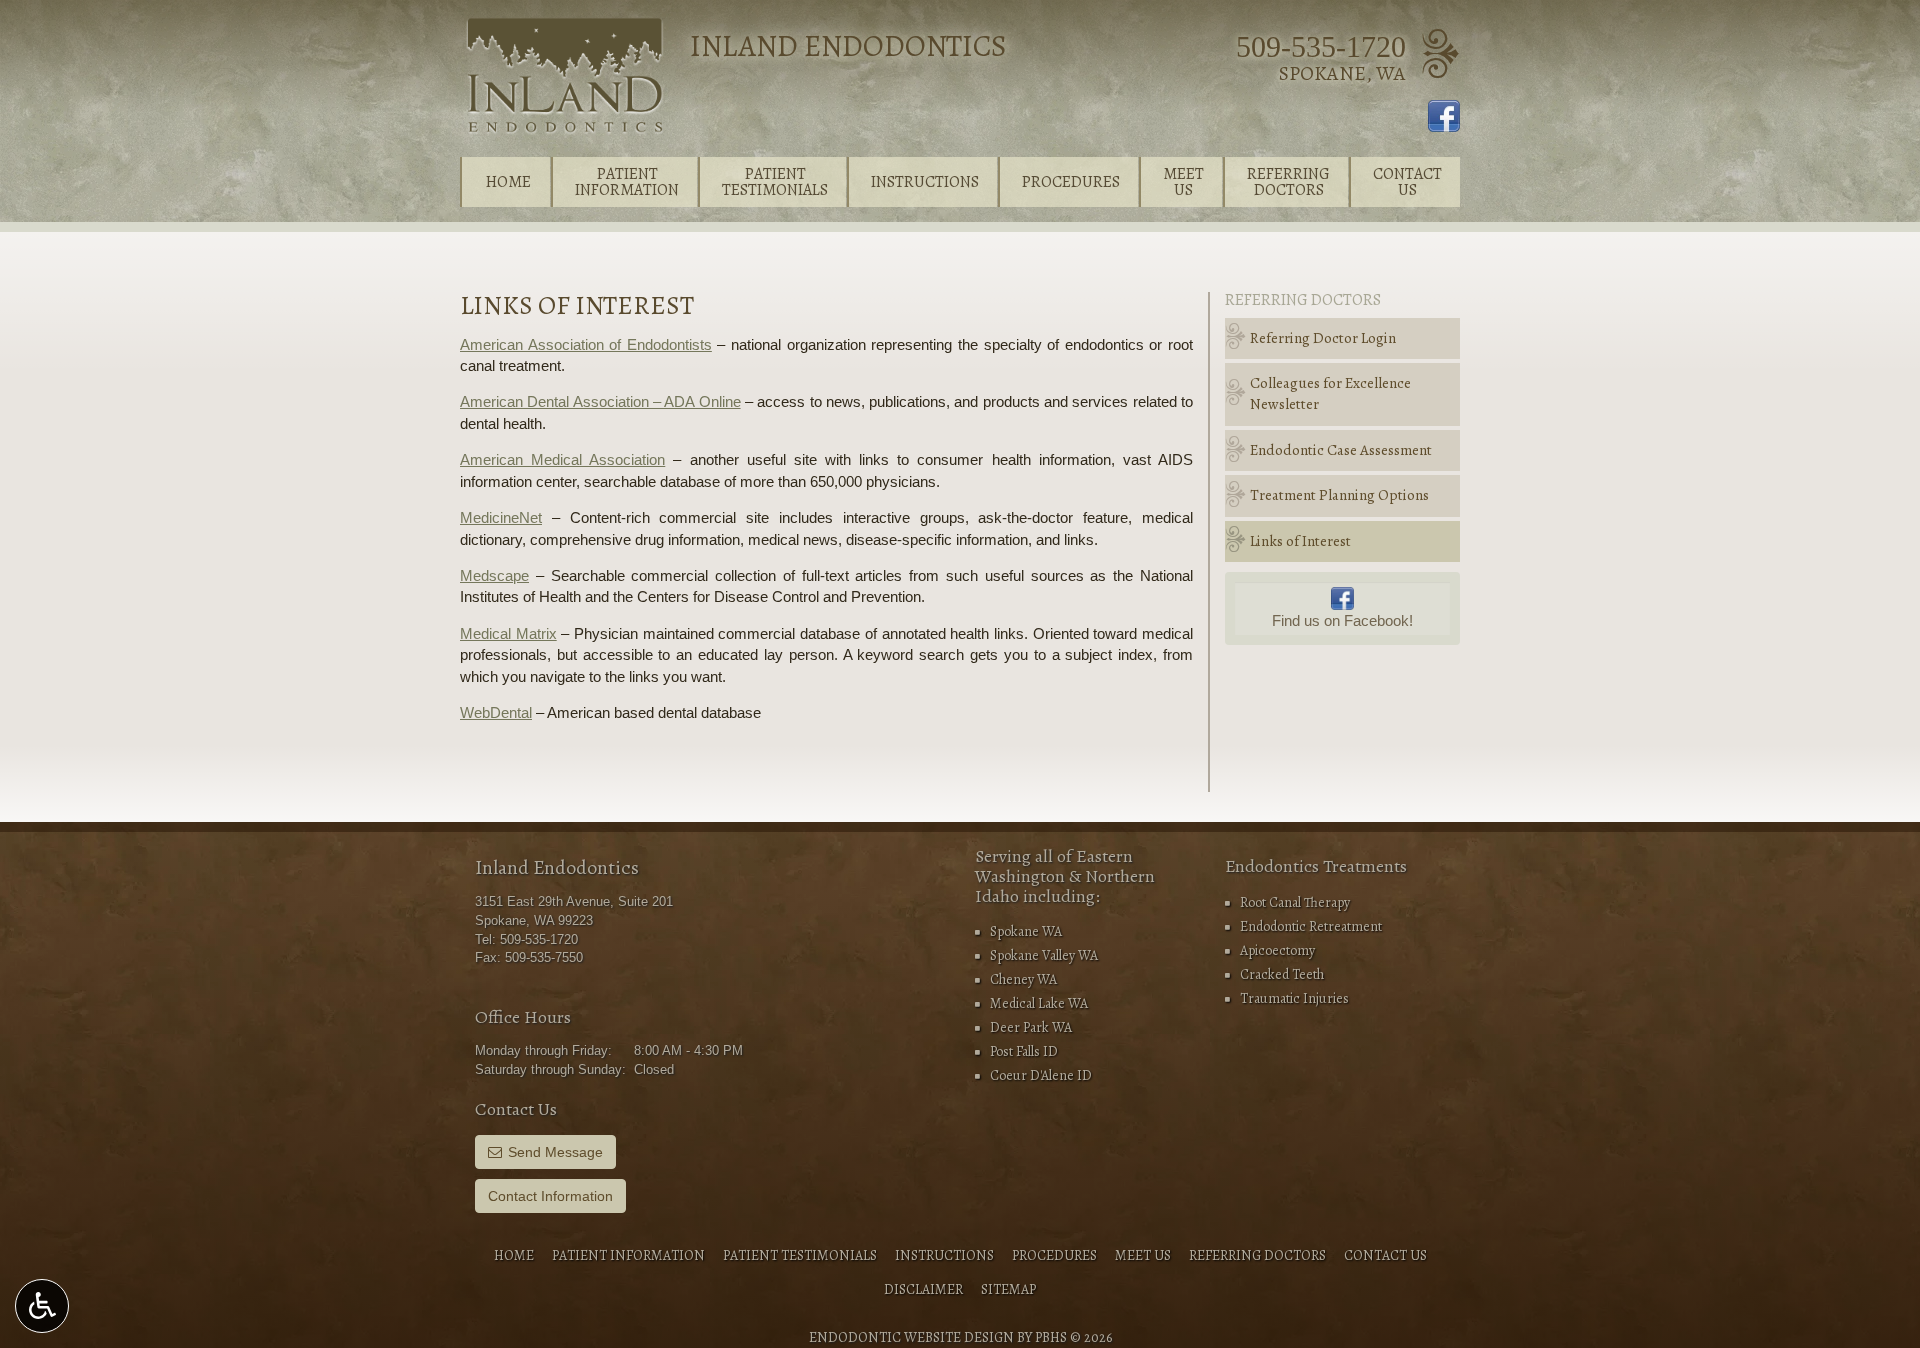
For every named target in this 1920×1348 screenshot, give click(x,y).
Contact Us (1385, 1255)
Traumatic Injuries (1294, 998)
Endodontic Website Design (911, 1337)
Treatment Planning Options (1339, 495)
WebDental (496, 712)
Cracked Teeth (1282, 974)
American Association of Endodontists (586, 344)
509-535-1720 (1321, 46)
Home (508, 182)
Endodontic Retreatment (1311, 926)
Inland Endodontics (848, 46)
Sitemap (1008, 1289)
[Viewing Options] (42, 1306)
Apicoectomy (1277, 950)
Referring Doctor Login (1323, 338)
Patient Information (628, 1255)
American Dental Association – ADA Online (600, 401)
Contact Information (550, 1196)
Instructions (925, 182)
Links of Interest (1300, 541)
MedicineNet (501, 517)
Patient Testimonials (800, 1255)
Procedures (1071, 182)
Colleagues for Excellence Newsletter (1330, 393)
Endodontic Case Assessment (1341, 450)
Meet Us (1143, 1255)
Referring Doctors (1303, 300)
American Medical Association (562, 459)
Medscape (494, 575)
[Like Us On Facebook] (1444, 114)
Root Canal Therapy (1295, 902)
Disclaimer (923, 1289)
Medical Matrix (508, 633)
